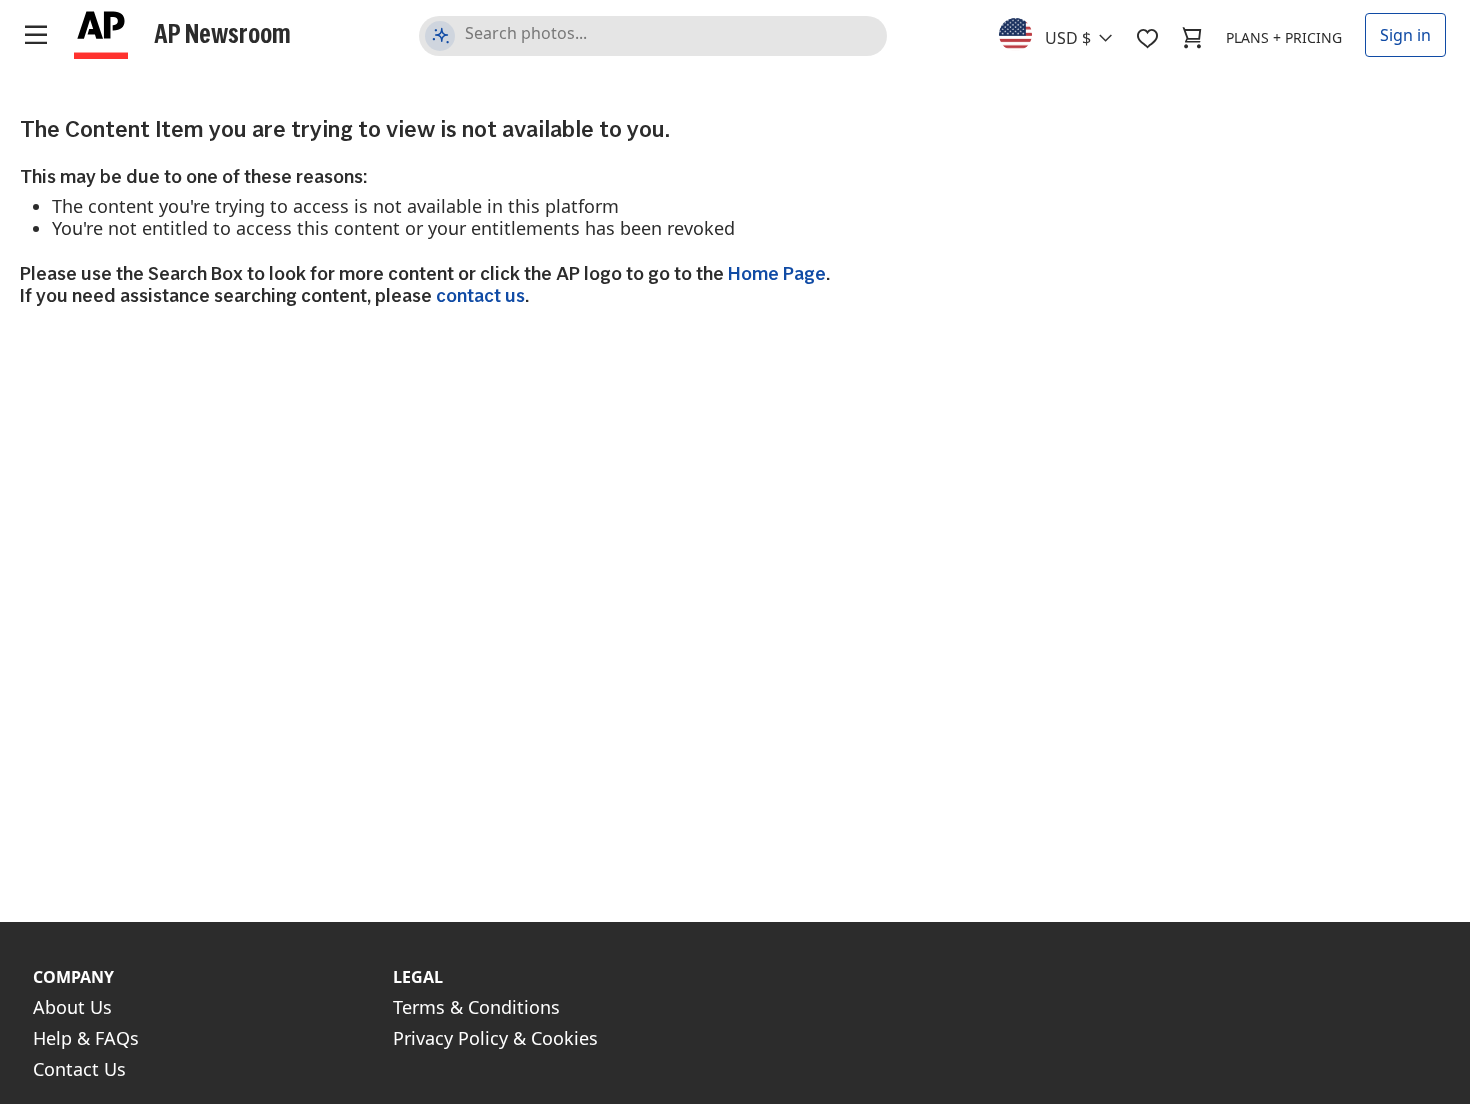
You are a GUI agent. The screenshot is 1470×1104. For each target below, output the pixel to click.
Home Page (777, 273)
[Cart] (1192, 38)
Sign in (1405, 35)
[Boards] (1147, 38)
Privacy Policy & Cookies (495, 1038)
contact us (480, 295)
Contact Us (79, 1069)
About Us (72, 1007)
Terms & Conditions (476, 1007)
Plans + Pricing (1284, 37)
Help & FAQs (86, 1038)
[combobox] (1067, 33)
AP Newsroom (222, 33)
